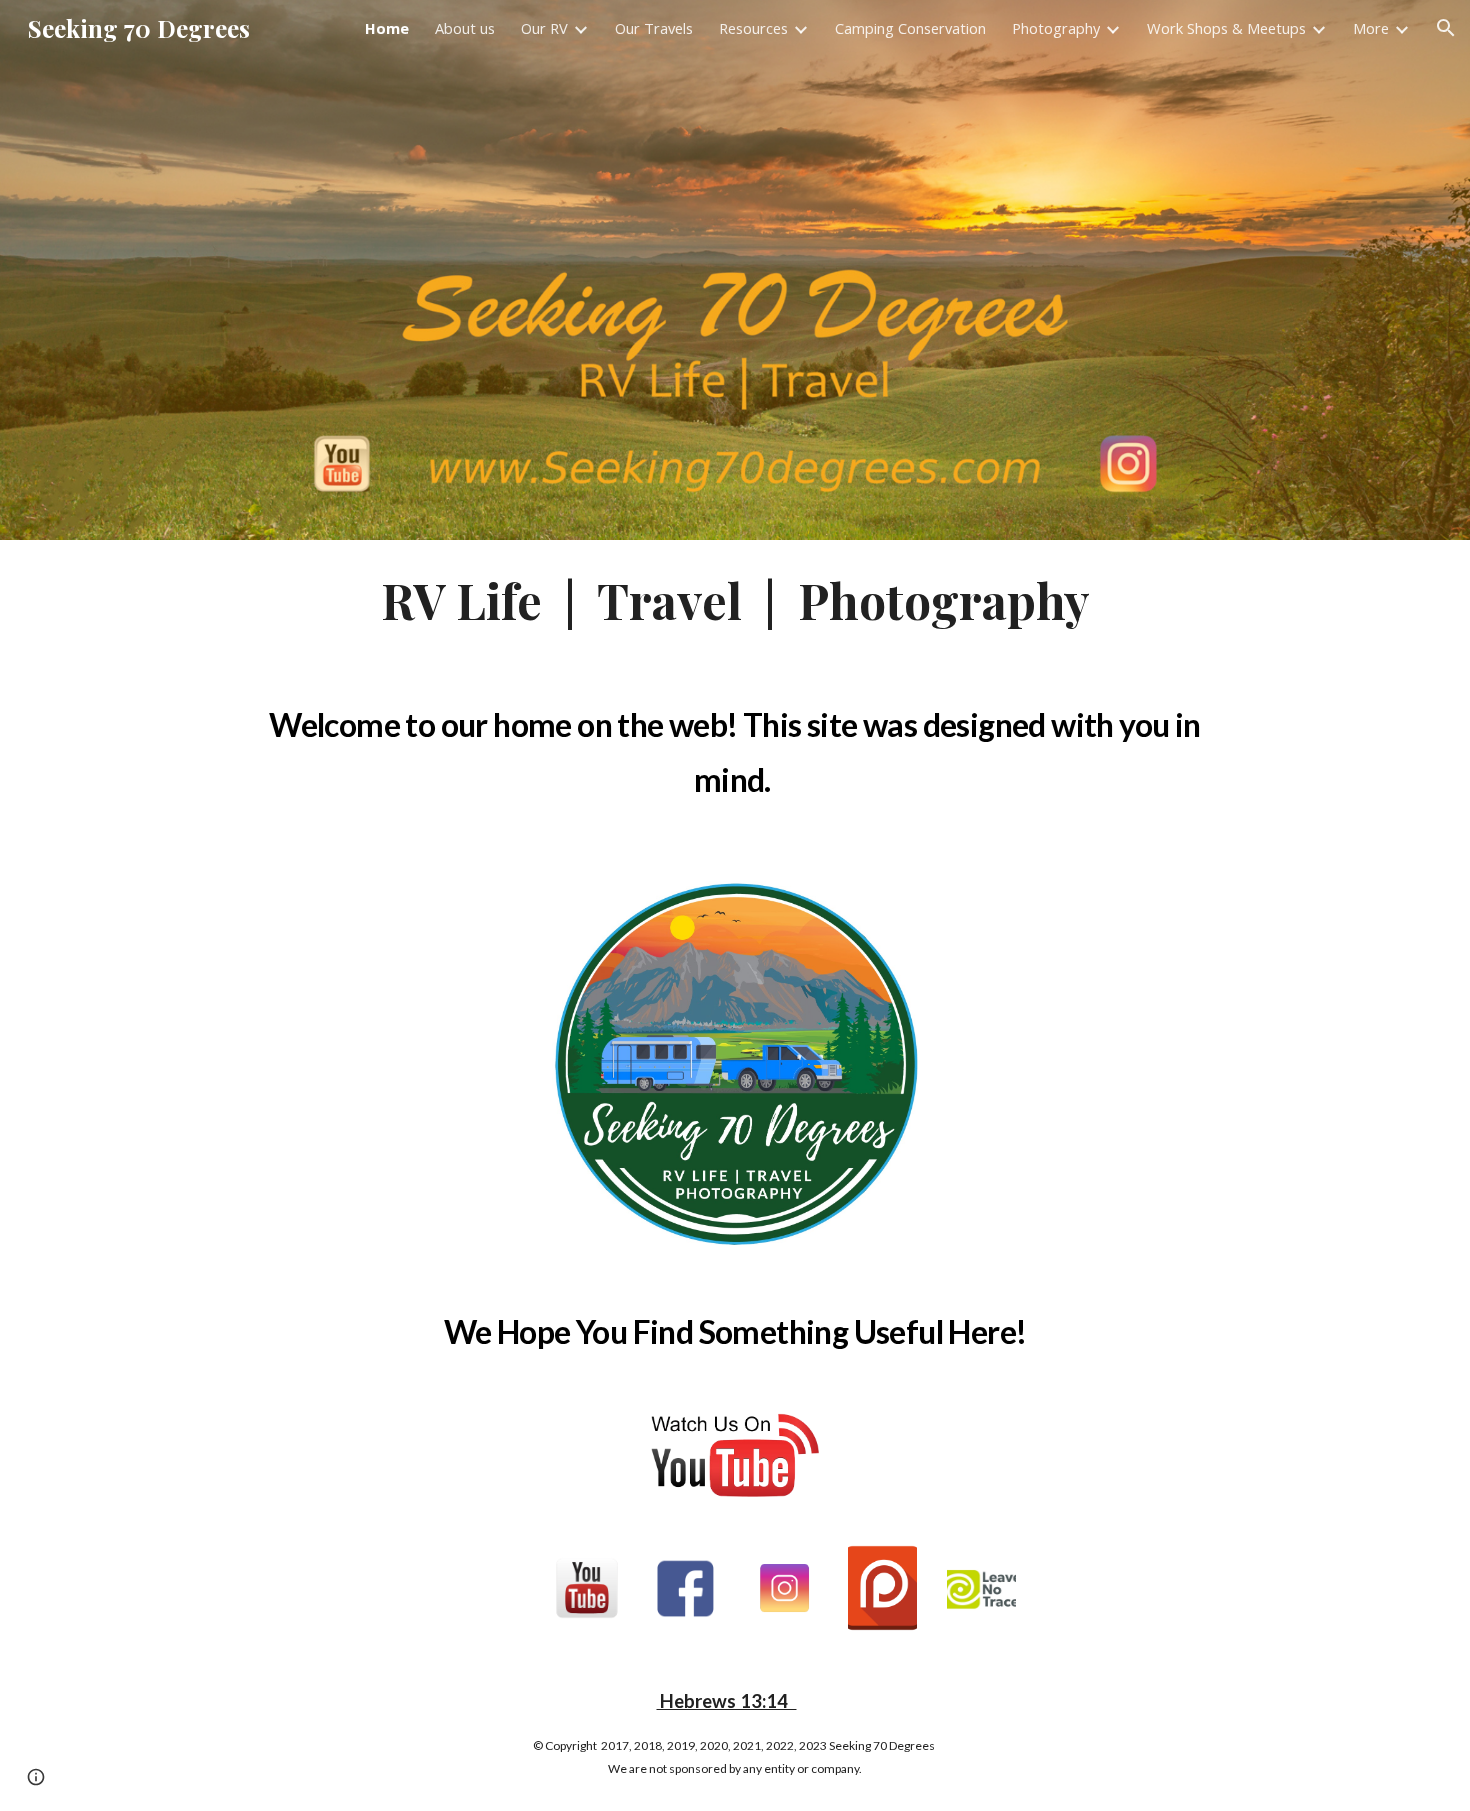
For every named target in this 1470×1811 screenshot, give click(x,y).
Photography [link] (1056, 28)
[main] (735, 601)
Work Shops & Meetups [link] (1226, 28)
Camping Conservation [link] (910, 28)
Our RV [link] (544, 28)
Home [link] (387, 28)
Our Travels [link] (654, 28)
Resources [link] (753, 28)
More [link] (1371, 28)
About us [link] (465, 28)
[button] (1446, 28)
